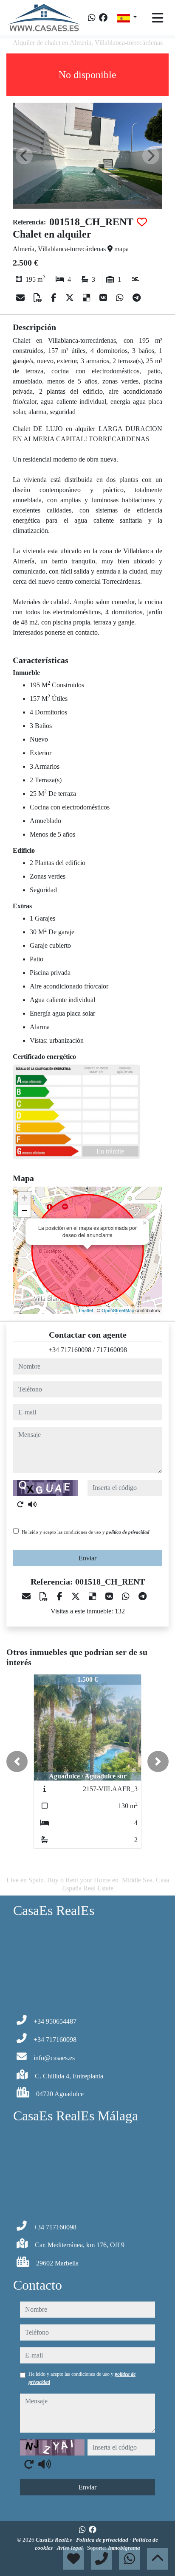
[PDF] (39, 298)
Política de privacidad (103, 2540)
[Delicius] (88, 298)
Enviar (87, 1558)
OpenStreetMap (118, 1310)
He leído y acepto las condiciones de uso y (86, 1532)
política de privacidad (128, 1532)
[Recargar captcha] (20, 1504)
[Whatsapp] (92, 18)
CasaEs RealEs (54, 2540)
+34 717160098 (70, 1350)
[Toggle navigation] (158, 18)
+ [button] (24, 1198)
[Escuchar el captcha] (32, 1504)
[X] (71, 298)
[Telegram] (137, 298)
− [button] (24, 1211)
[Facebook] (103, 18)
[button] (17, 1761)
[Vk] (104, 298)
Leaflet (86, 1310)
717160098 (112, 1350)
